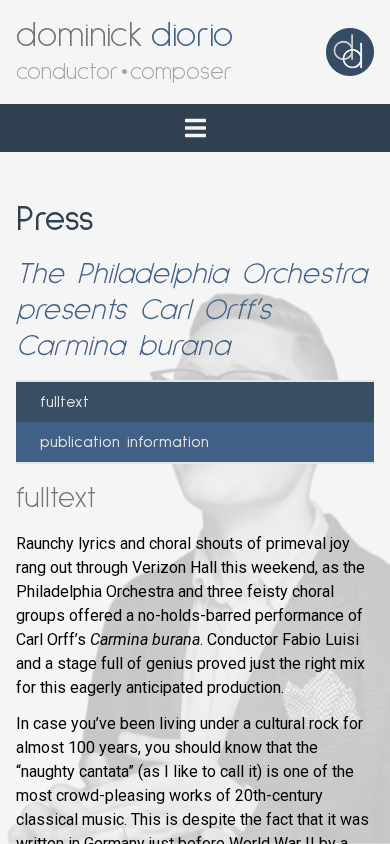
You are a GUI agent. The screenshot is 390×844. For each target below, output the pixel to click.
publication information (124, 442)
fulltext (64, 402)
